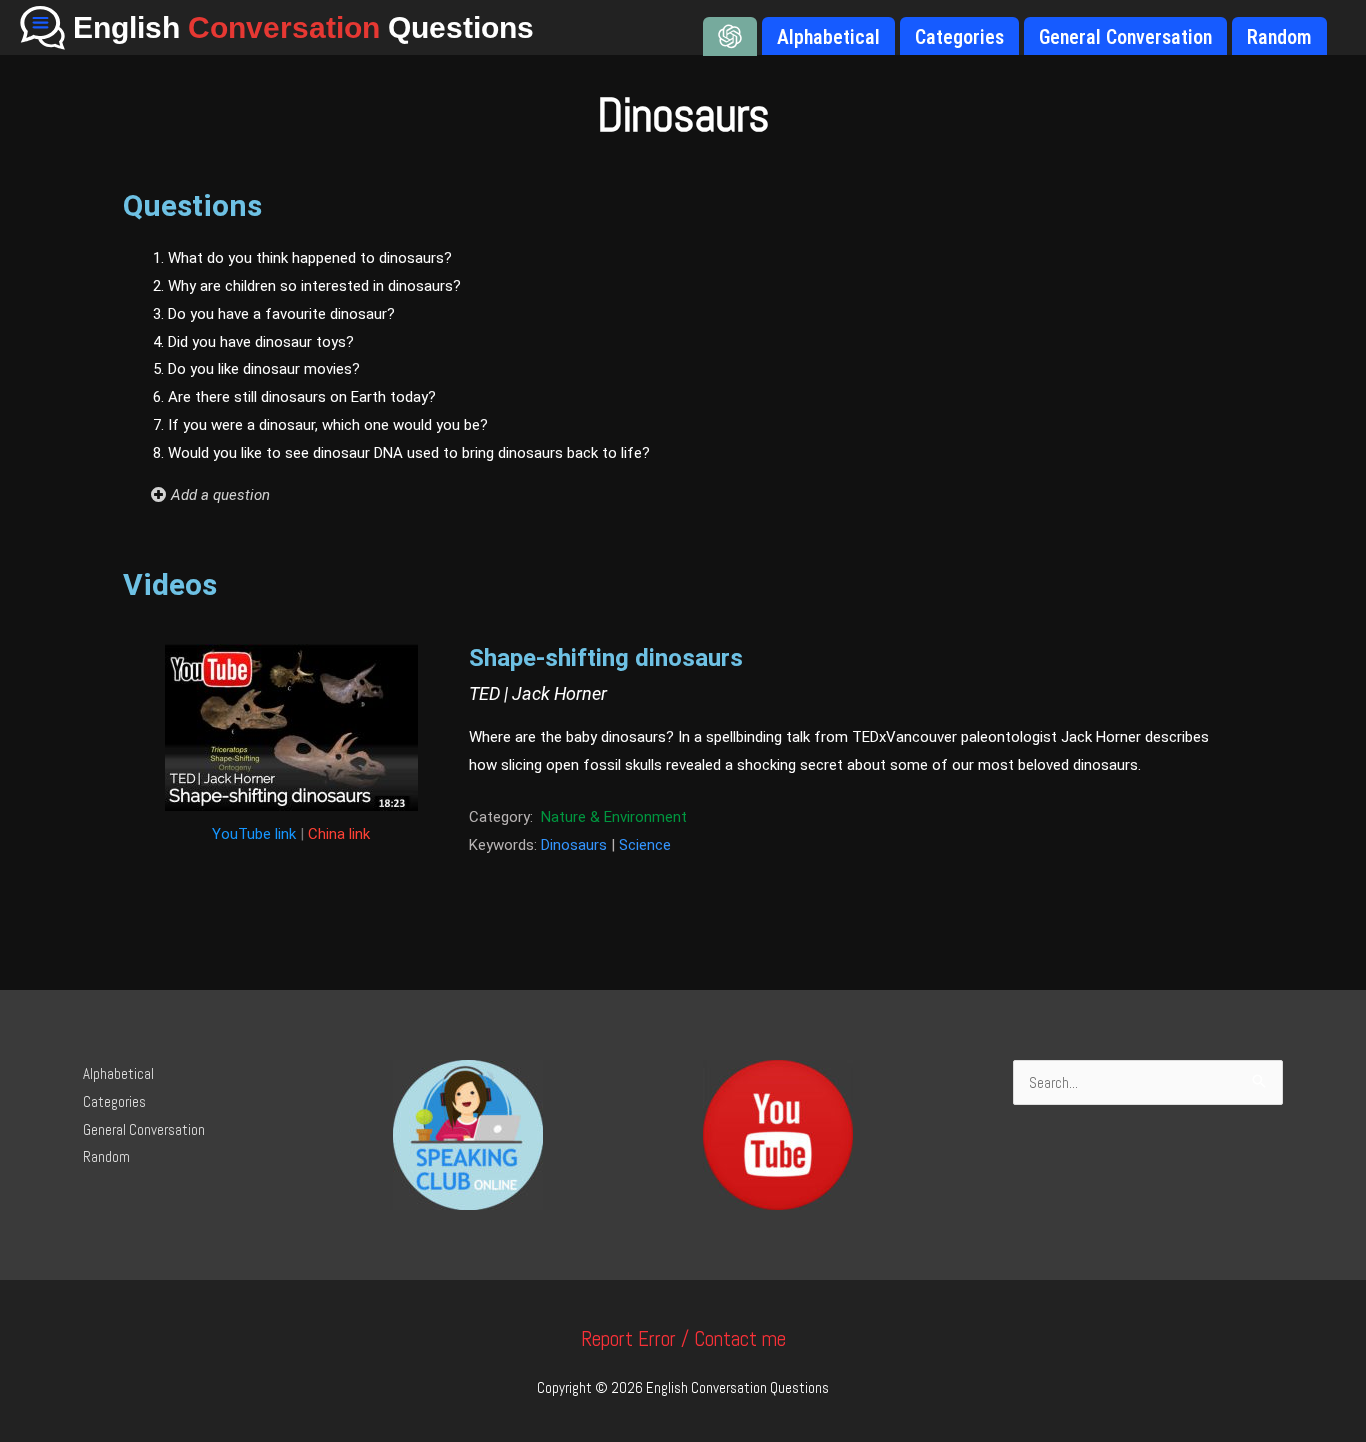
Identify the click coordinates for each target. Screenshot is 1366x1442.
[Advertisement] (1052, 395)
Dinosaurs (574, 845)
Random (106, 1156)
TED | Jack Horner (538, 693)
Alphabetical (118, 1073)
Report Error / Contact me (683, 1338)
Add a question (220, 495)
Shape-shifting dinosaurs (606, 658)
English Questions (303, 27)
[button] (489, 495)
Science (645, 845)
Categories (114, 1101)
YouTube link (254, 834)
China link (339, 834)
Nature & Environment (614, 817)
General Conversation (144, 1129)
